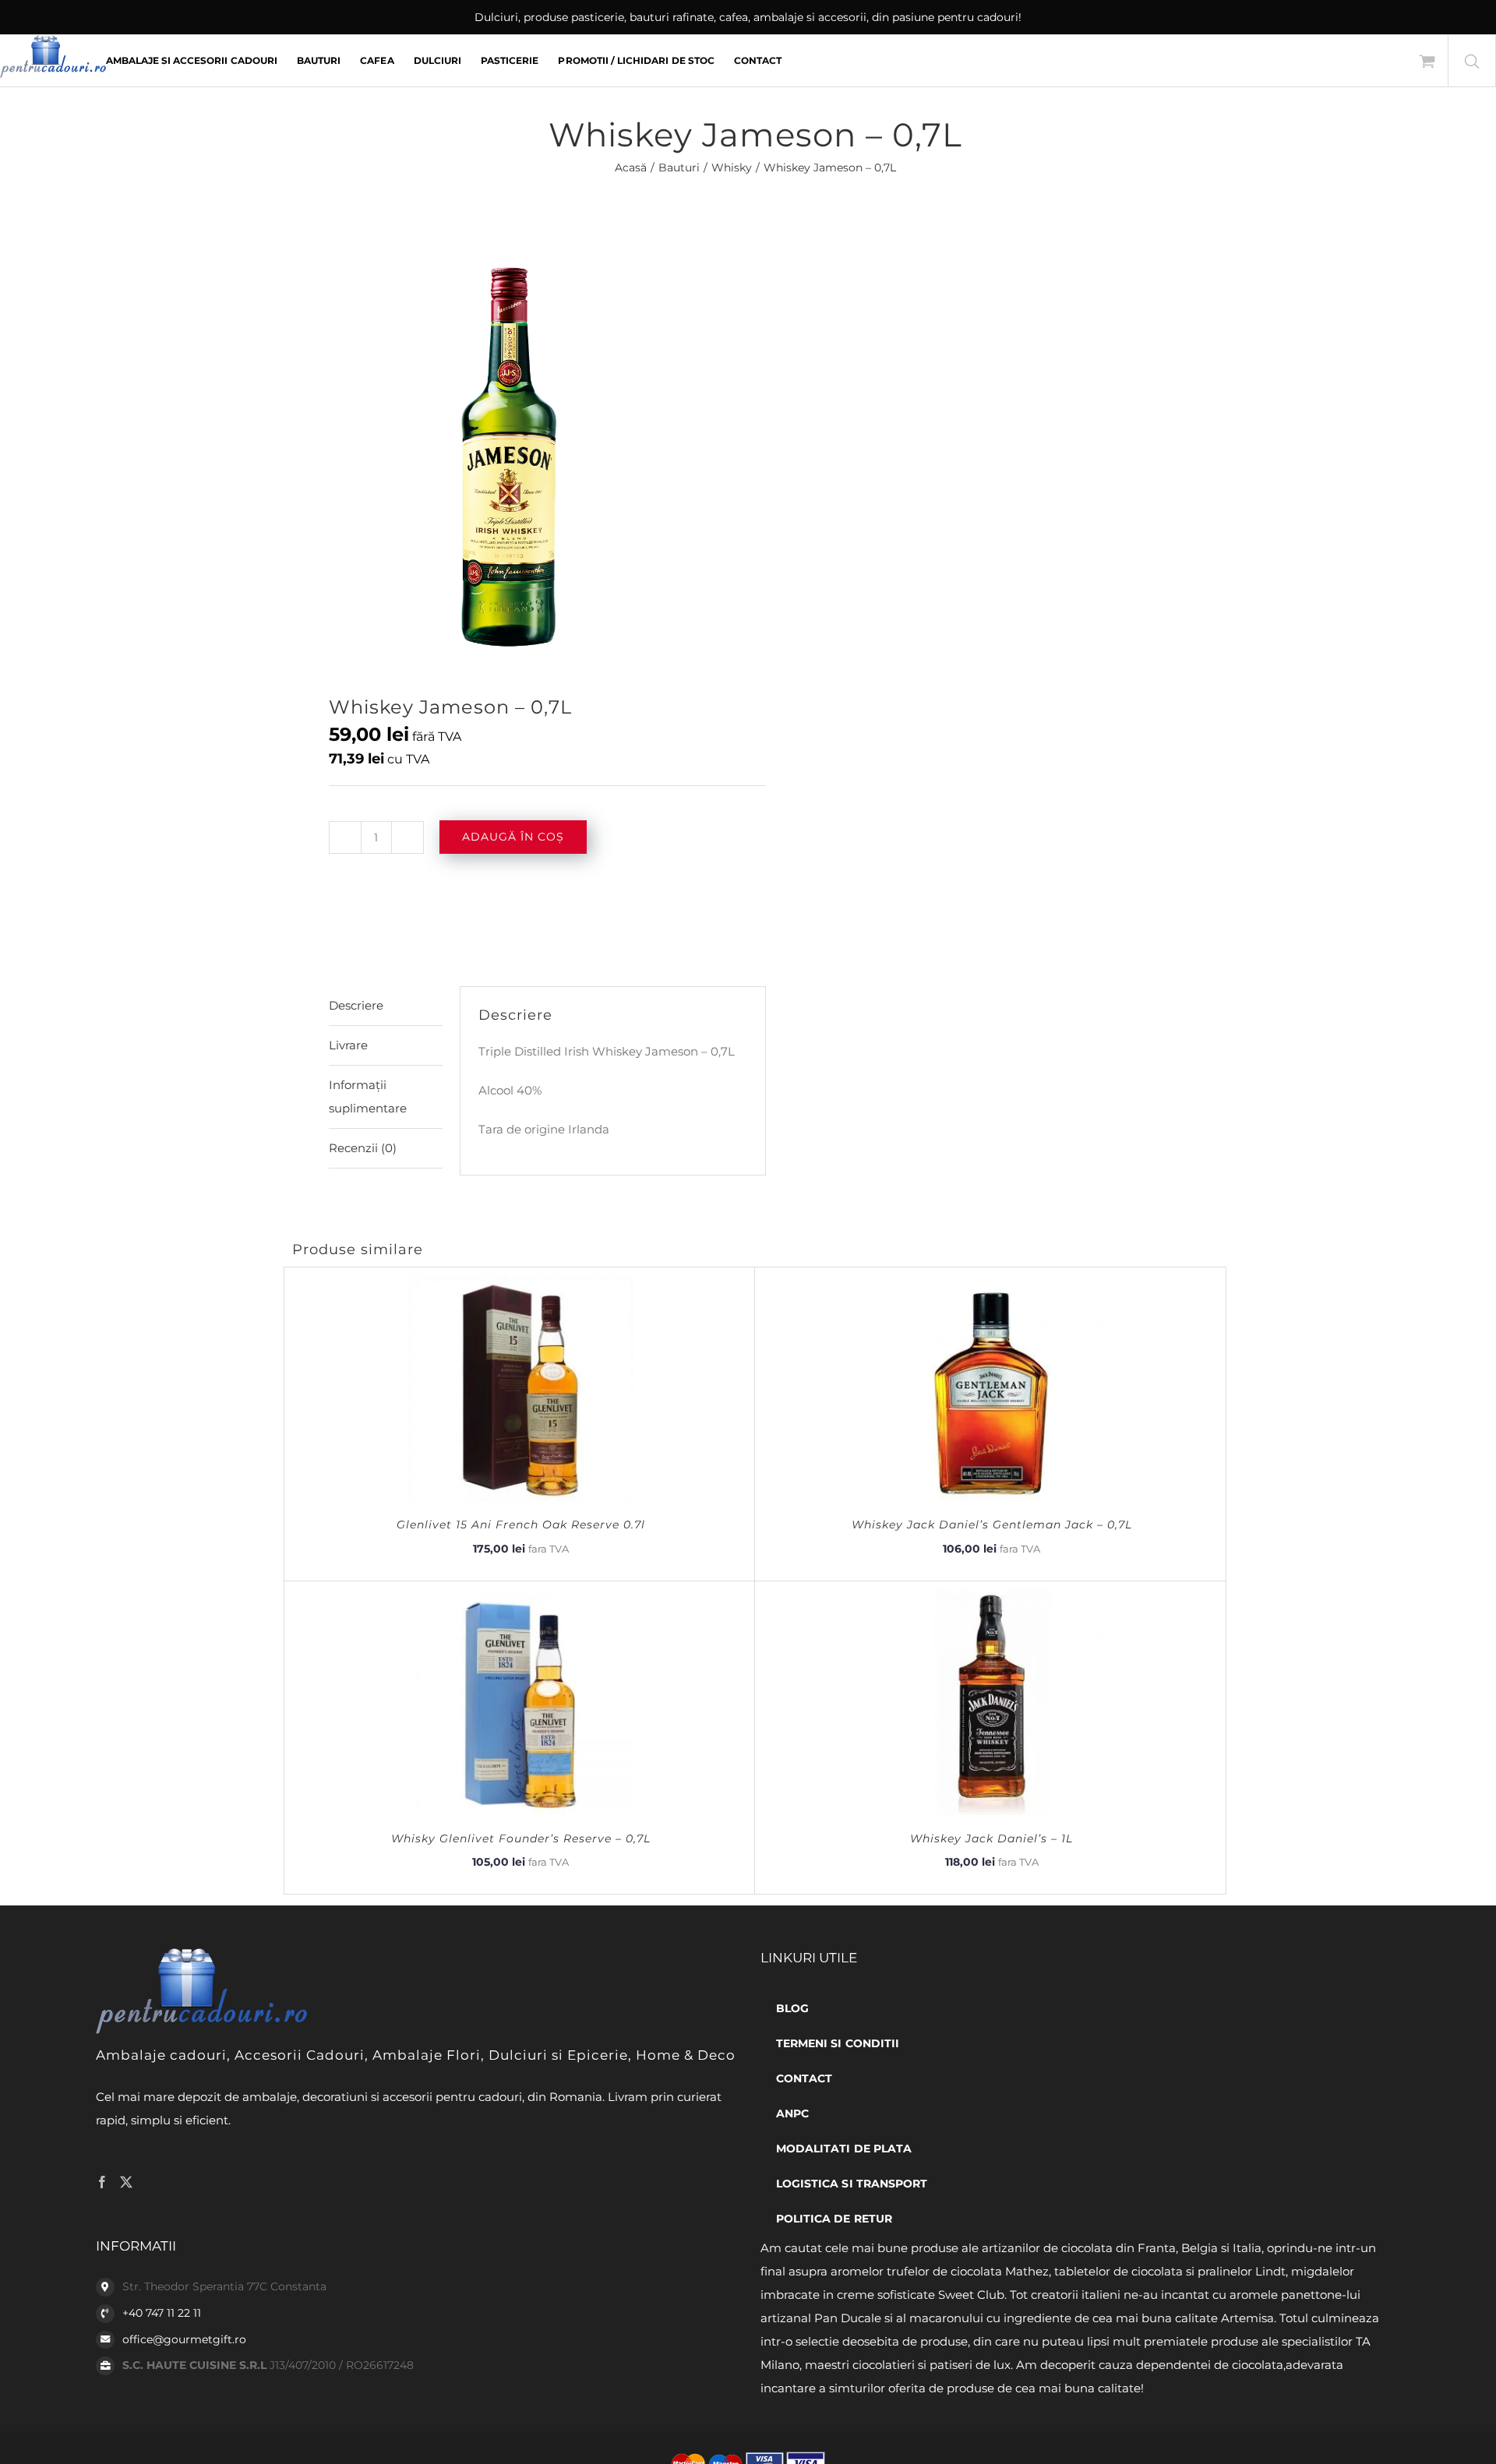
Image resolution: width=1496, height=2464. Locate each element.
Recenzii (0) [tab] (363, 1148)
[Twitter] (126, 2182)
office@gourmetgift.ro (184, 2339)
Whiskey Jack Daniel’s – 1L (991, 1838)
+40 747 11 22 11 (162, 2313)
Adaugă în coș (513, 837)
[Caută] (1472, 61)
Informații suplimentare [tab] (368, 1096)
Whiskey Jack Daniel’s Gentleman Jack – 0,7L (992, 1525)
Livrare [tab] (348, 1045)
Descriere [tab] (356, 1005)
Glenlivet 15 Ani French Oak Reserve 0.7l (521, 1525)
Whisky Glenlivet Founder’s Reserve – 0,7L (521, 1838)
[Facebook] (102, 2182)
